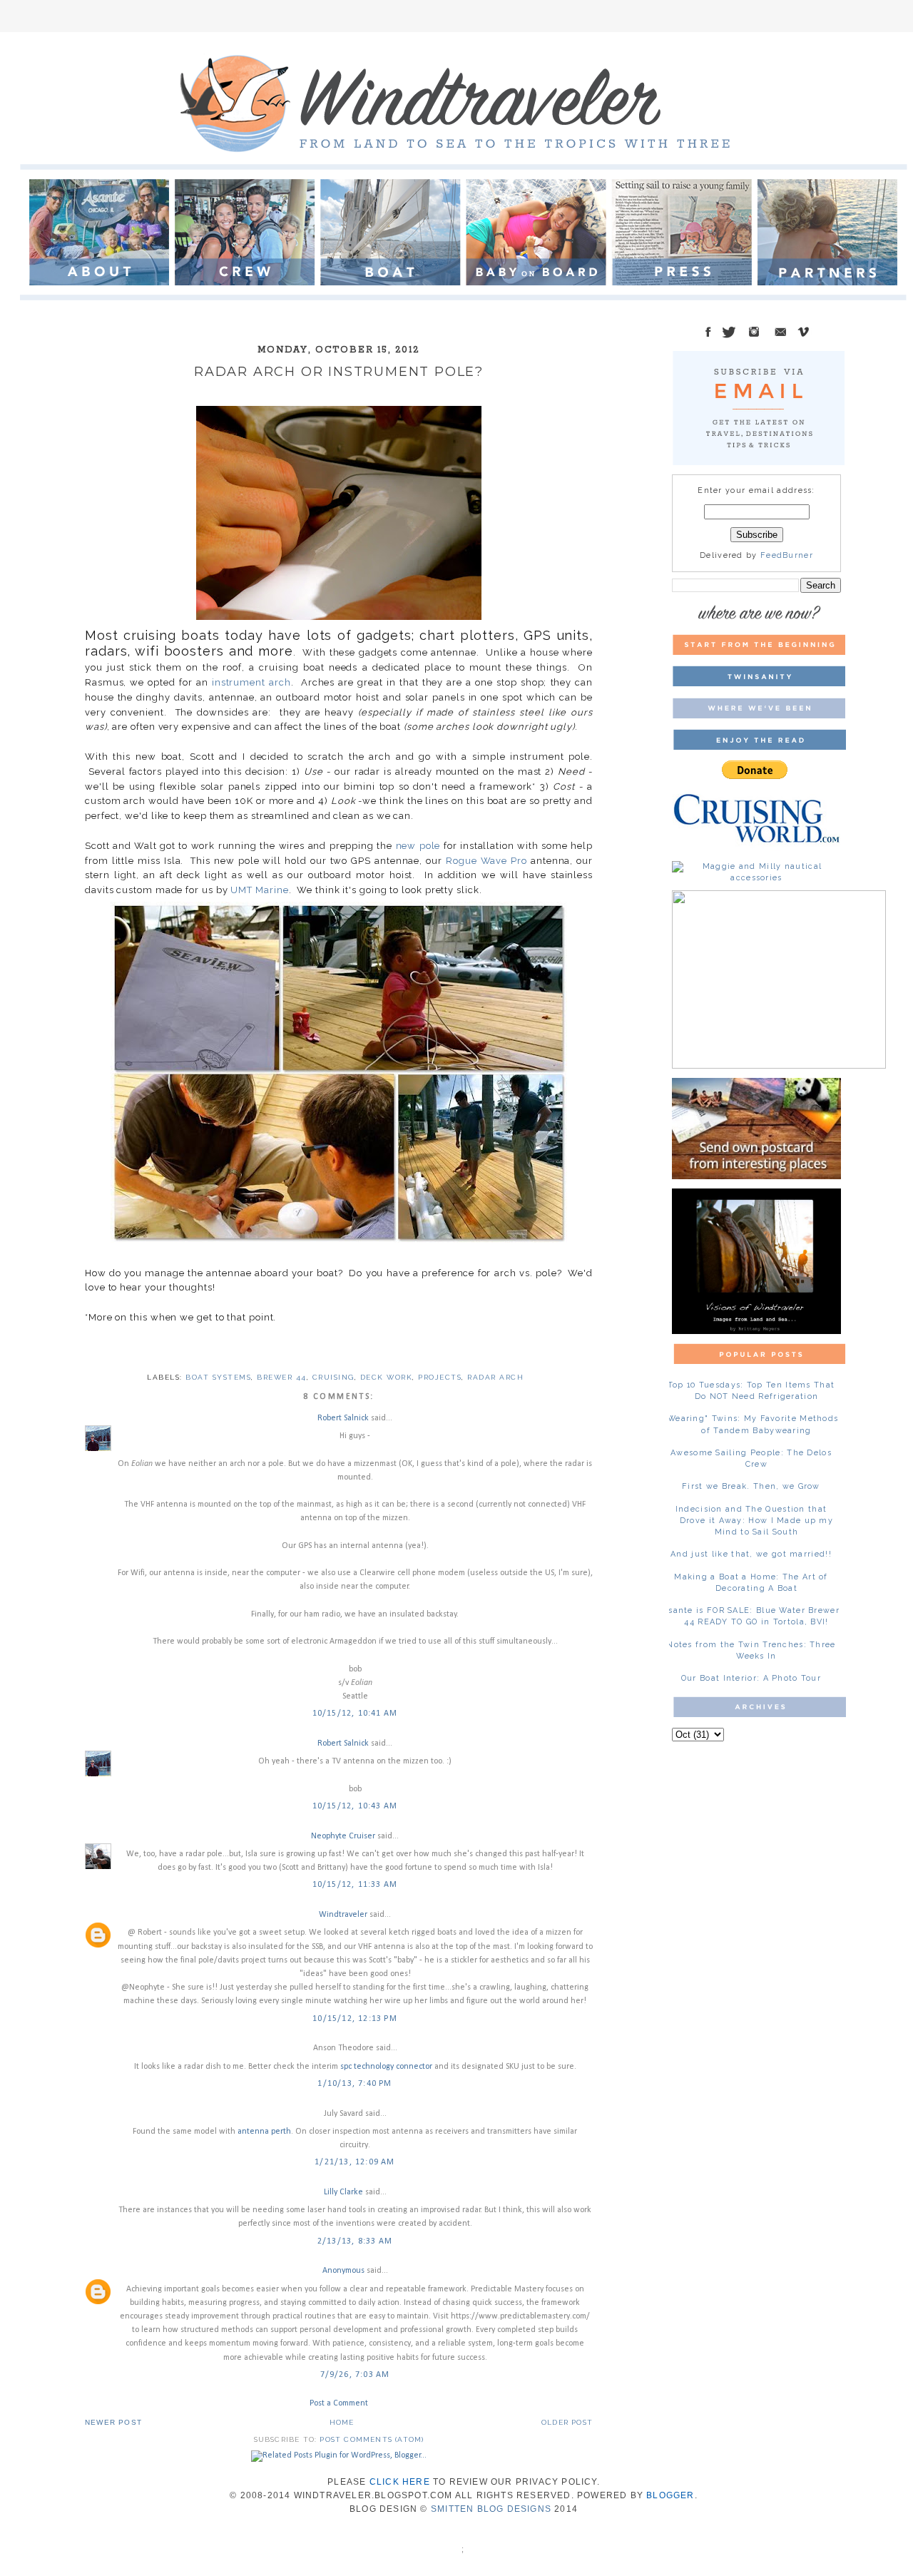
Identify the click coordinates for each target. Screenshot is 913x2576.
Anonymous (343, 2271)
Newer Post (113, 2422)
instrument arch (251, 682)
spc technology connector (386, 2067)
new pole (418, 846)
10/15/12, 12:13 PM (355, 2019)
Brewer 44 (282, 1377)
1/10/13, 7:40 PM (355, 2084)
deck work (387, 1377)
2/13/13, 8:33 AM (355, 2241)
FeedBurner (787, 555)
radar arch (495, 1377)
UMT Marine (259, 890)
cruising (333, 1377)
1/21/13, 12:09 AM (355, 2162)
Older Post (567, 2422)
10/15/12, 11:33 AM (355, 1885)
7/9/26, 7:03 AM (355, 2375)
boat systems (218, 1377)
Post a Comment (339, 2403)
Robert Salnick (343, 1418)
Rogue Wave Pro (486, 861)
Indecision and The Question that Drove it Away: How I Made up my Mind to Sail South (754, 1521)
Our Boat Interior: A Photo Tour (751, 1678)
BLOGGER (670, 2495)
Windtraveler (343, 1915)
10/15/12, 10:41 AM (355, 1714)
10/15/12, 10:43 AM (355, 1806)
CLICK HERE (400, 2482)
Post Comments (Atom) (372, 2439)
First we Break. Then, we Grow (751, 1486)
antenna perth (264, 2132)
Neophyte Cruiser (343, 1836)
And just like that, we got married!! (751, 1554)
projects (440, 1377)
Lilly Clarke (343, 2192)
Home (342, 2422)
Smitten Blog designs (491, 2509)
